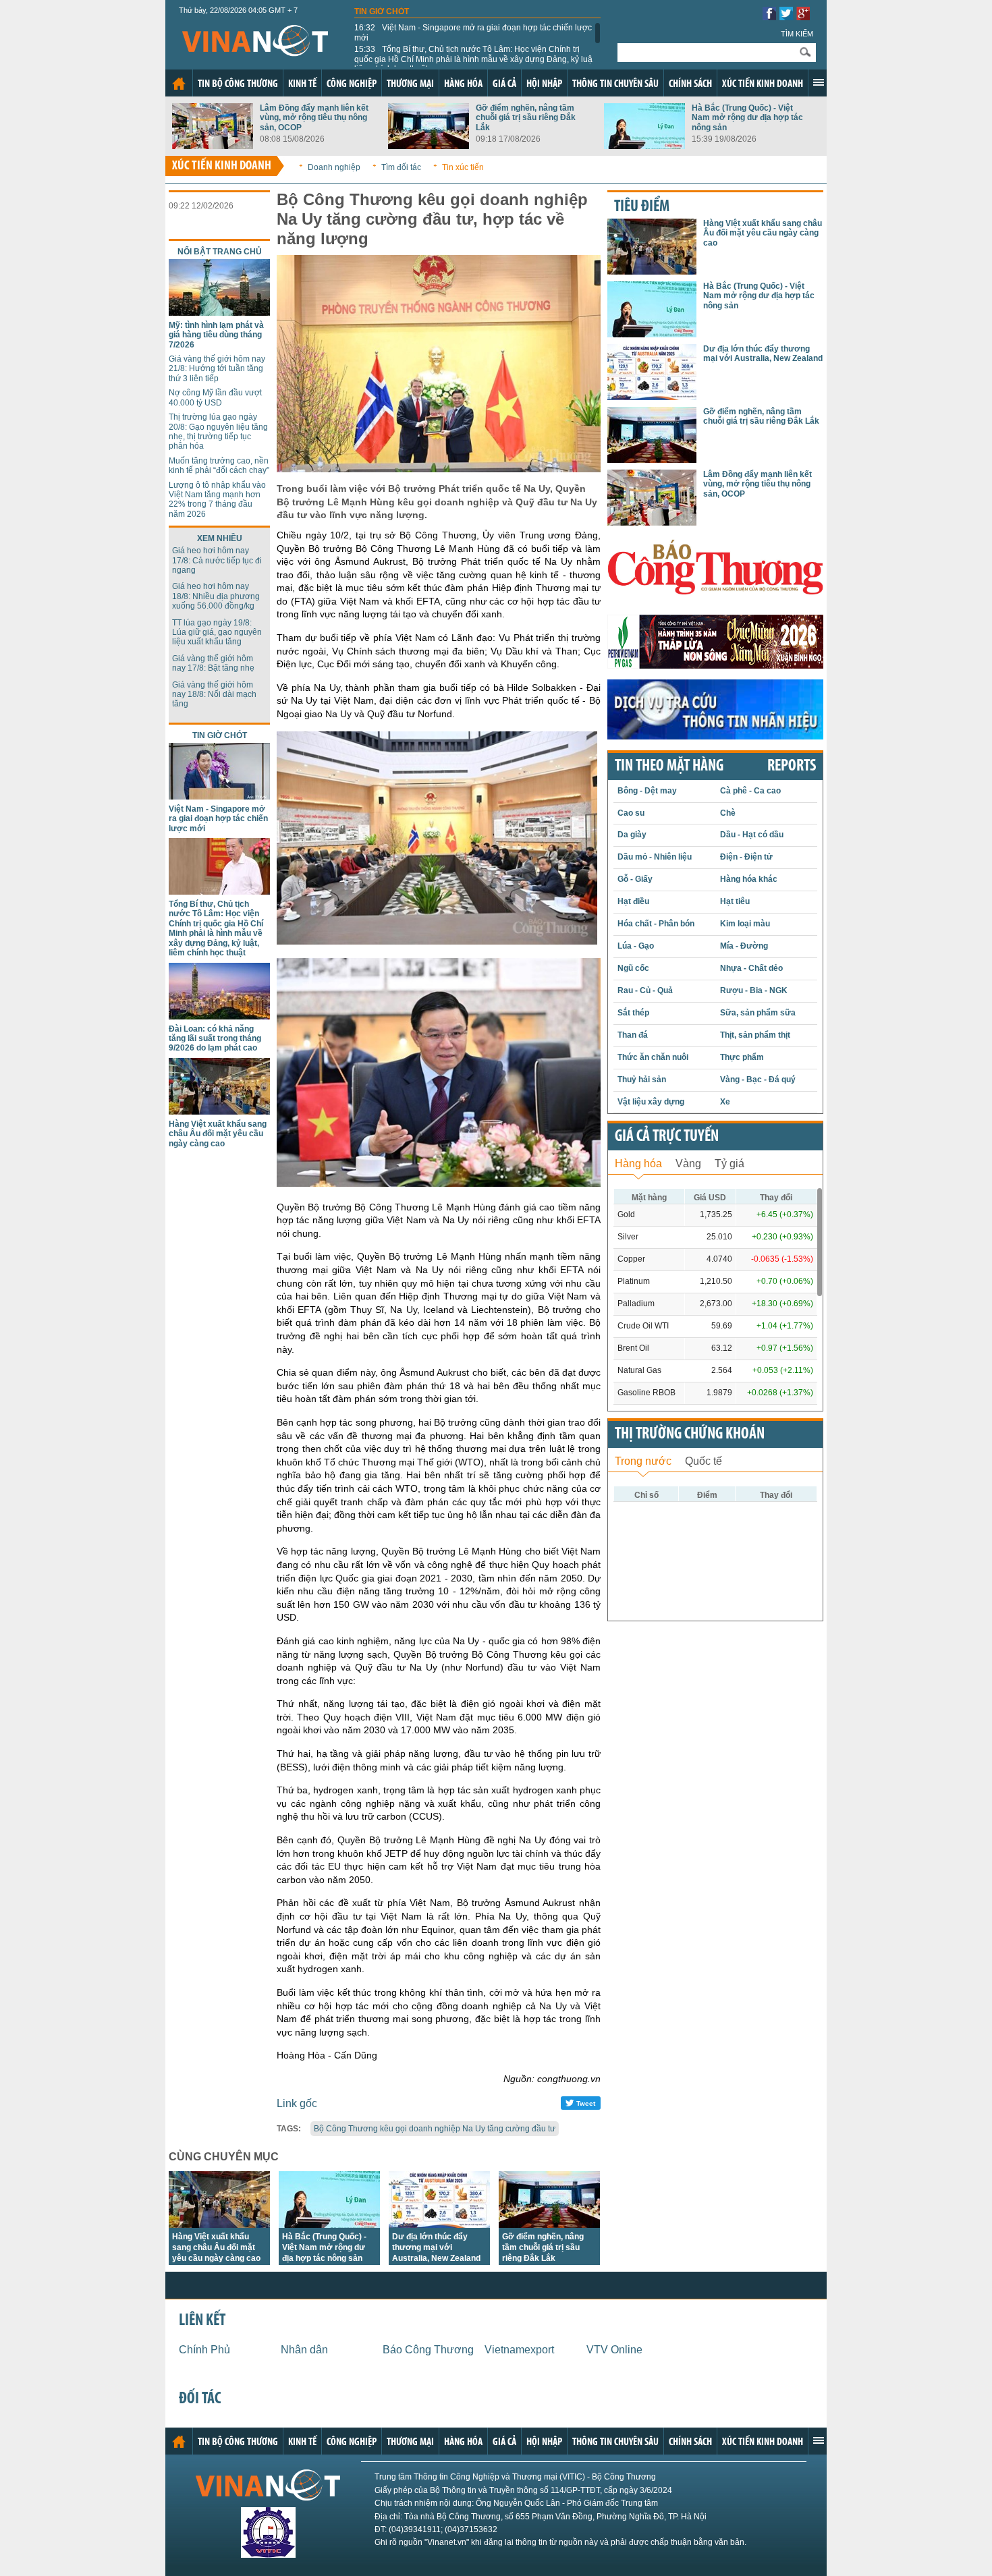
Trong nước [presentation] (643, 1461)
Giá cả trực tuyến (667, 1137)
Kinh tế (302, 84)
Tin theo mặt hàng (669, 766)
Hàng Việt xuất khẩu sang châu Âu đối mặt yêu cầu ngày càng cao (218, 1134)
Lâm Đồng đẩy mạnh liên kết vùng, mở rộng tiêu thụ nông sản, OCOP (314, 118)
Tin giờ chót (382, 11)
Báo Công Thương (428, 2350)
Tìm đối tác (401, 167)
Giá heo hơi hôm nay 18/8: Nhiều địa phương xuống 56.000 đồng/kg (216, 596)
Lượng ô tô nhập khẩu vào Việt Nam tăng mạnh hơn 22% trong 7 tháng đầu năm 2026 (217, 500)
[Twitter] (786, 17)
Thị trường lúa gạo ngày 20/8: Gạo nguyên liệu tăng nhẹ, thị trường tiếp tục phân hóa (218, 431)
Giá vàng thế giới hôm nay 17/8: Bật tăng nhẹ (213, 663)
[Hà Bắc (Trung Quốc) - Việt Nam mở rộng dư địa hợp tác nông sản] (644, 145)
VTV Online (614, 2350)
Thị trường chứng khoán (690, 1434)
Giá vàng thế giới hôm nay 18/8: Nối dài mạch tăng (214, 695)
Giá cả (504, 84)
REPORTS (792, 766)
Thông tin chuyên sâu (615, 84)
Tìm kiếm (797, 34)
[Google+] (803, 17)
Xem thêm (819, 82)
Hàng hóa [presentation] (638, 1164)
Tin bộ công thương (238, 84)
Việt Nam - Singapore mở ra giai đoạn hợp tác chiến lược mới (473, 32)
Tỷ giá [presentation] (729, 1164)
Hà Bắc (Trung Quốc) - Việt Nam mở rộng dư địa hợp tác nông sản (747, 118)
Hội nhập (544, 84)
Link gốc (297, 2103)
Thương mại (410, 84)
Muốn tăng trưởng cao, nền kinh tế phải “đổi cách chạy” (219, 466)
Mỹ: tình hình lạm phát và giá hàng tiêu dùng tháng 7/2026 (216, 335)
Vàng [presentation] (688, 1164)
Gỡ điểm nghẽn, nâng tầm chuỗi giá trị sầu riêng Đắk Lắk (526, 118)
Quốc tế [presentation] (704, 1461)
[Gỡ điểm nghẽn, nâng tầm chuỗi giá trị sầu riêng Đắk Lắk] (429, 145)
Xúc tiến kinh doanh (763, 84)
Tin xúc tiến (463, 167)
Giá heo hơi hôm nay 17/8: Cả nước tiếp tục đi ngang (217, 560)
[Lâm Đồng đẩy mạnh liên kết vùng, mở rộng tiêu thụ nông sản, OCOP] (213, 145)
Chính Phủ (204, 2350)
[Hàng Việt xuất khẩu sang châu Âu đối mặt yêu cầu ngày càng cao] (219, 1111)
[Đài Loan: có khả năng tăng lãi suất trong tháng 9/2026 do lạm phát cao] (219, 1016)
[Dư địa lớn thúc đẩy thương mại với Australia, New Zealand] (439, 2224)
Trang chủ (179, 84)
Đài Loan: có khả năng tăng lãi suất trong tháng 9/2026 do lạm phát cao (215, 1039)
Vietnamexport (519, 2350)
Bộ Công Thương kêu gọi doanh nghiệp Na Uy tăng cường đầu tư (435, 2129)
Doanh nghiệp (334, 167)
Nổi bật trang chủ (220, 252)
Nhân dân (304, 2350)
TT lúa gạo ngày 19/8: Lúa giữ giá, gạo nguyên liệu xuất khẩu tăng (217, 633)
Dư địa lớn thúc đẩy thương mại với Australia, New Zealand (436, 2247)
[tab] (638, 1162)
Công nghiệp (352, 84)
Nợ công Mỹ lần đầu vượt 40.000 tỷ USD (215, 397)
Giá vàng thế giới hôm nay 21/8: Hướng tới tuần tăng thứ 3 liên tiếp (217, 369)
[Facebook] (769, 17)
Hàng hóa (463, 84)
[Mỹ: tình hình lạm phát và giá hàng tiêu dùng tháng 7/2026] (219, 312)
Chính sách (690, 84)
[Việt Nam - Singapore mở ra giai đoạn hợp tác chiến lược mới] (219, 796)
